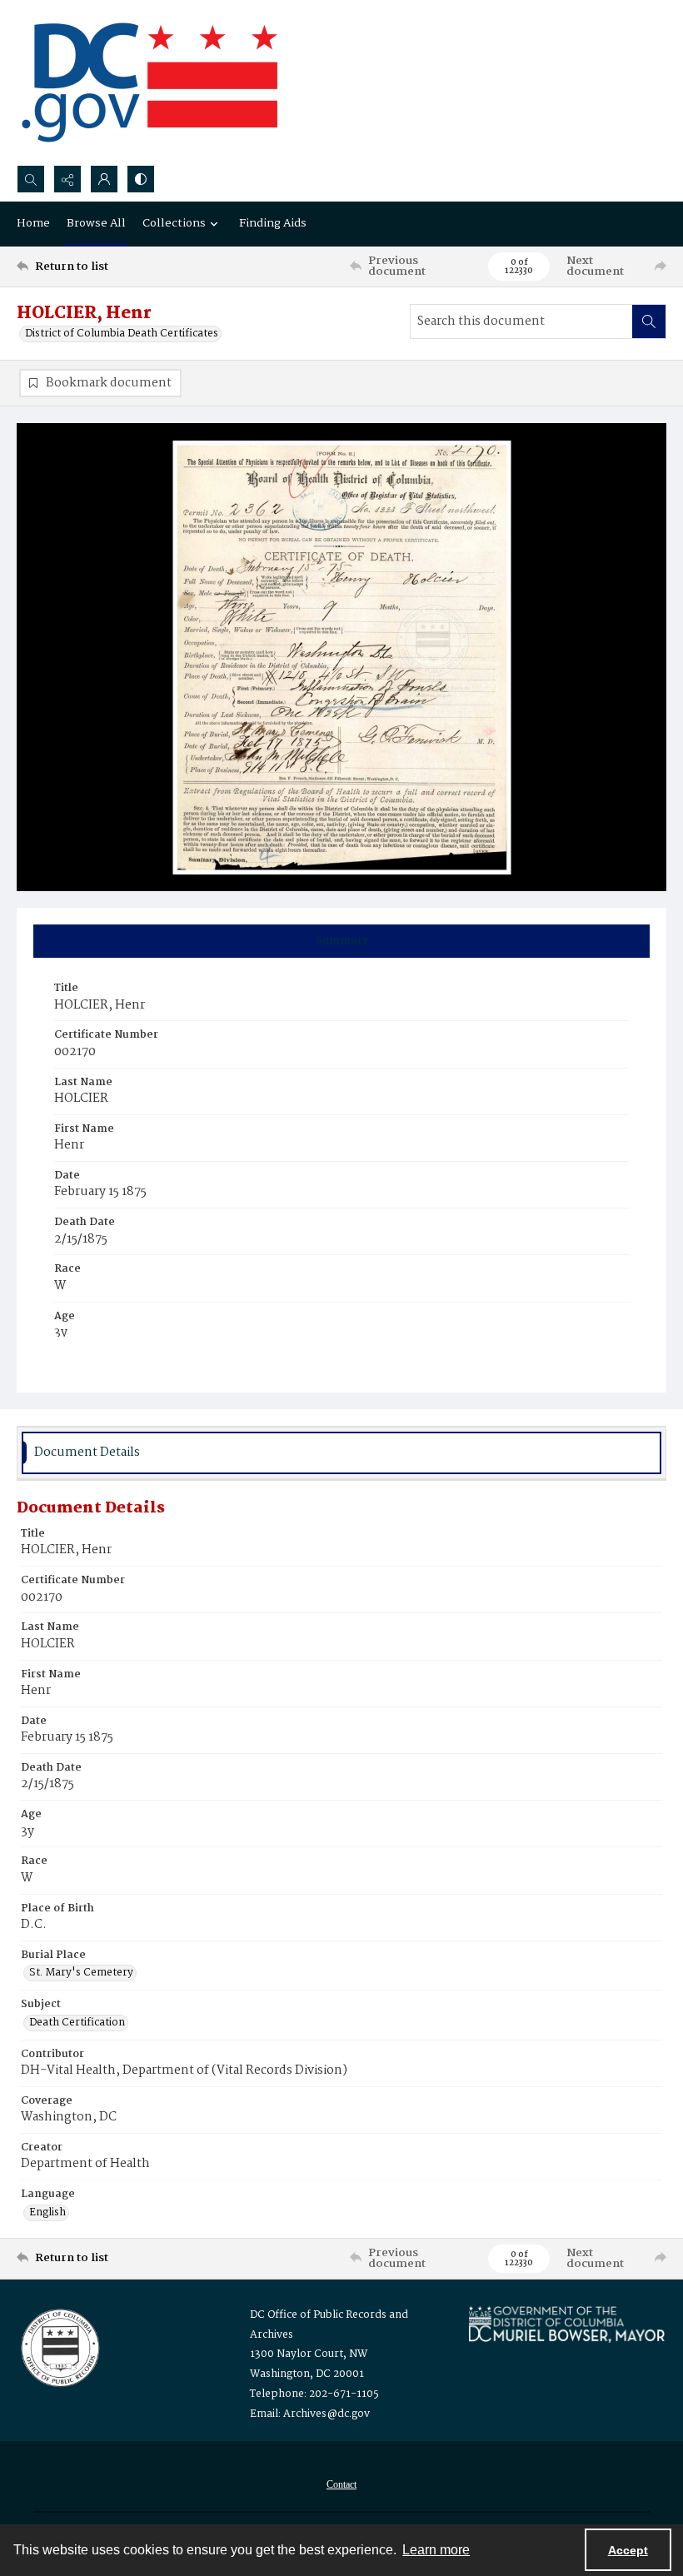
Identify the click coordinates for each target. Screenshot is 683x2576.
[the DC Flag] (150, 82)
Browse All (96, 223)
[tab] (341, 941)
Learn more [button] (436, 2550)
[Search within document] (649, 321)
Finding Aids (273, 223)
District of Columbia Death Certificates (122, 334)
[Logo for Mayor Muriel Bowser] (566, 2324)
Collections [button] (174, 223)
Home (33, 223)
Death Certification (77, 2023)
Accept (628, 2550)
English (47, 2213)
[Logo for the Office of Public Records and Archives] (59, 2346)
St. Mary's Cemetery (81, 1973)
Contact (341, 2484)
